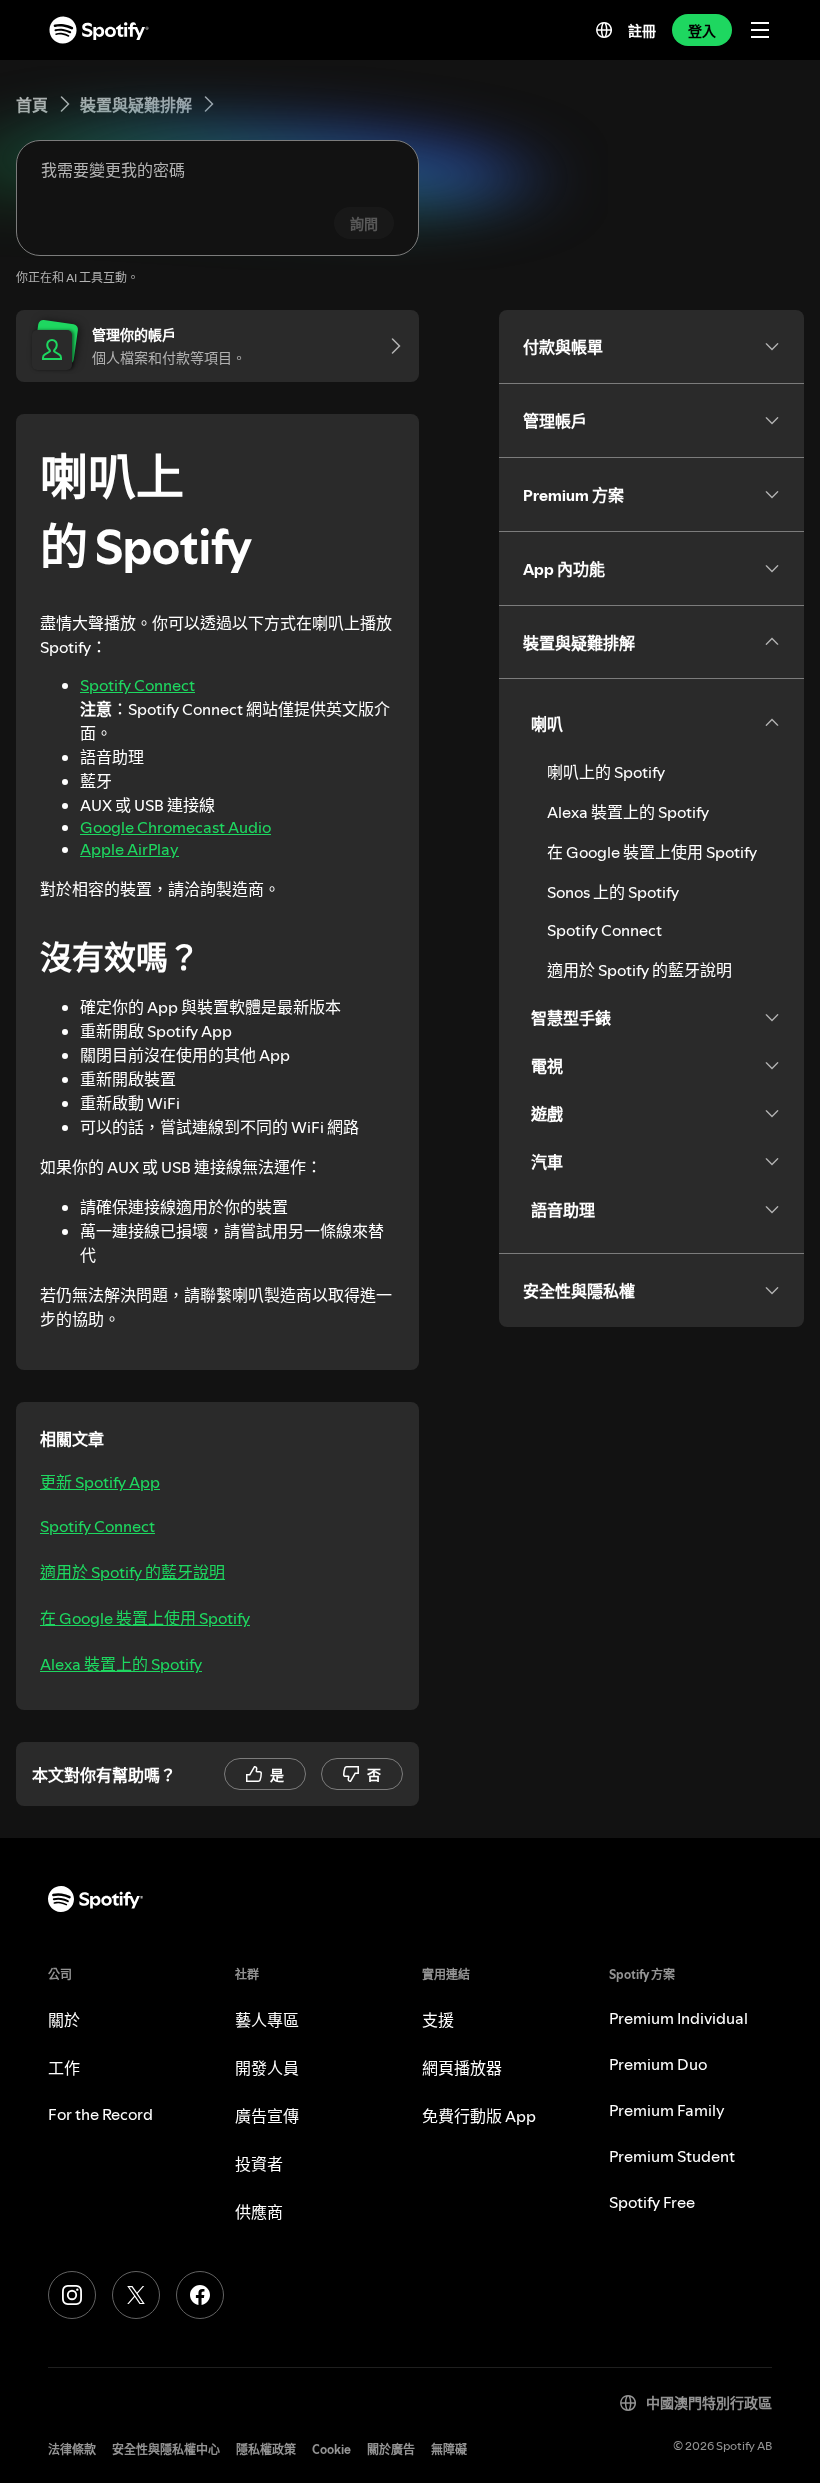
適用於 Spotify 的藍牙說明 (132, 1572)
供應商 (259, 2212)
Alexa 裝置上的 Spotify (121, 1664)
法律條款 (72, 2449)
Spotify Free (652, 2202)
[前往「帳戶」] (389, 346)
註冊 (642, 31)
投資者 (259, 2164)
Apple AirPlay (129, 849)
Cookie (331, 2449)
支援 (438, 2020)
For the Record (100, 2114)
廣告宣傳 (267, 2116)
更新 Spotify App (100, 1482)
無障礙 (449, 2449)
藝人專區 (267, 2020)
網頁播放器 (462, 2068)
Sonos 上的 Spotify (613, 892)
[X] (136, 2295)
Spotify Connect (137, 685)
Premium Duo (658, 2064)
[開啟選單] (760, 30)
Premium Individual (678, 2018)
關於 (64, 2020)
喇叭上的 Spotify (606, 772)
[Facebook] (200, 2295)
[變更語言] (604, 30)
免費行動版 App (479, 2116)
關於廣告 (391, 2449)
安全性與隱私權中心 (166, 2449)
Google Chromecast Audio (175, 827)
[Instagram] (72, 2295)
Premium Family (667, 2110)
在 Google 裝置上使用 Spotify (145, 1618)
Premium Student (672, 2156)
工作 (64, 2068)
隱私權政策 (266, 2449)
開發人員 (267, 2068)
